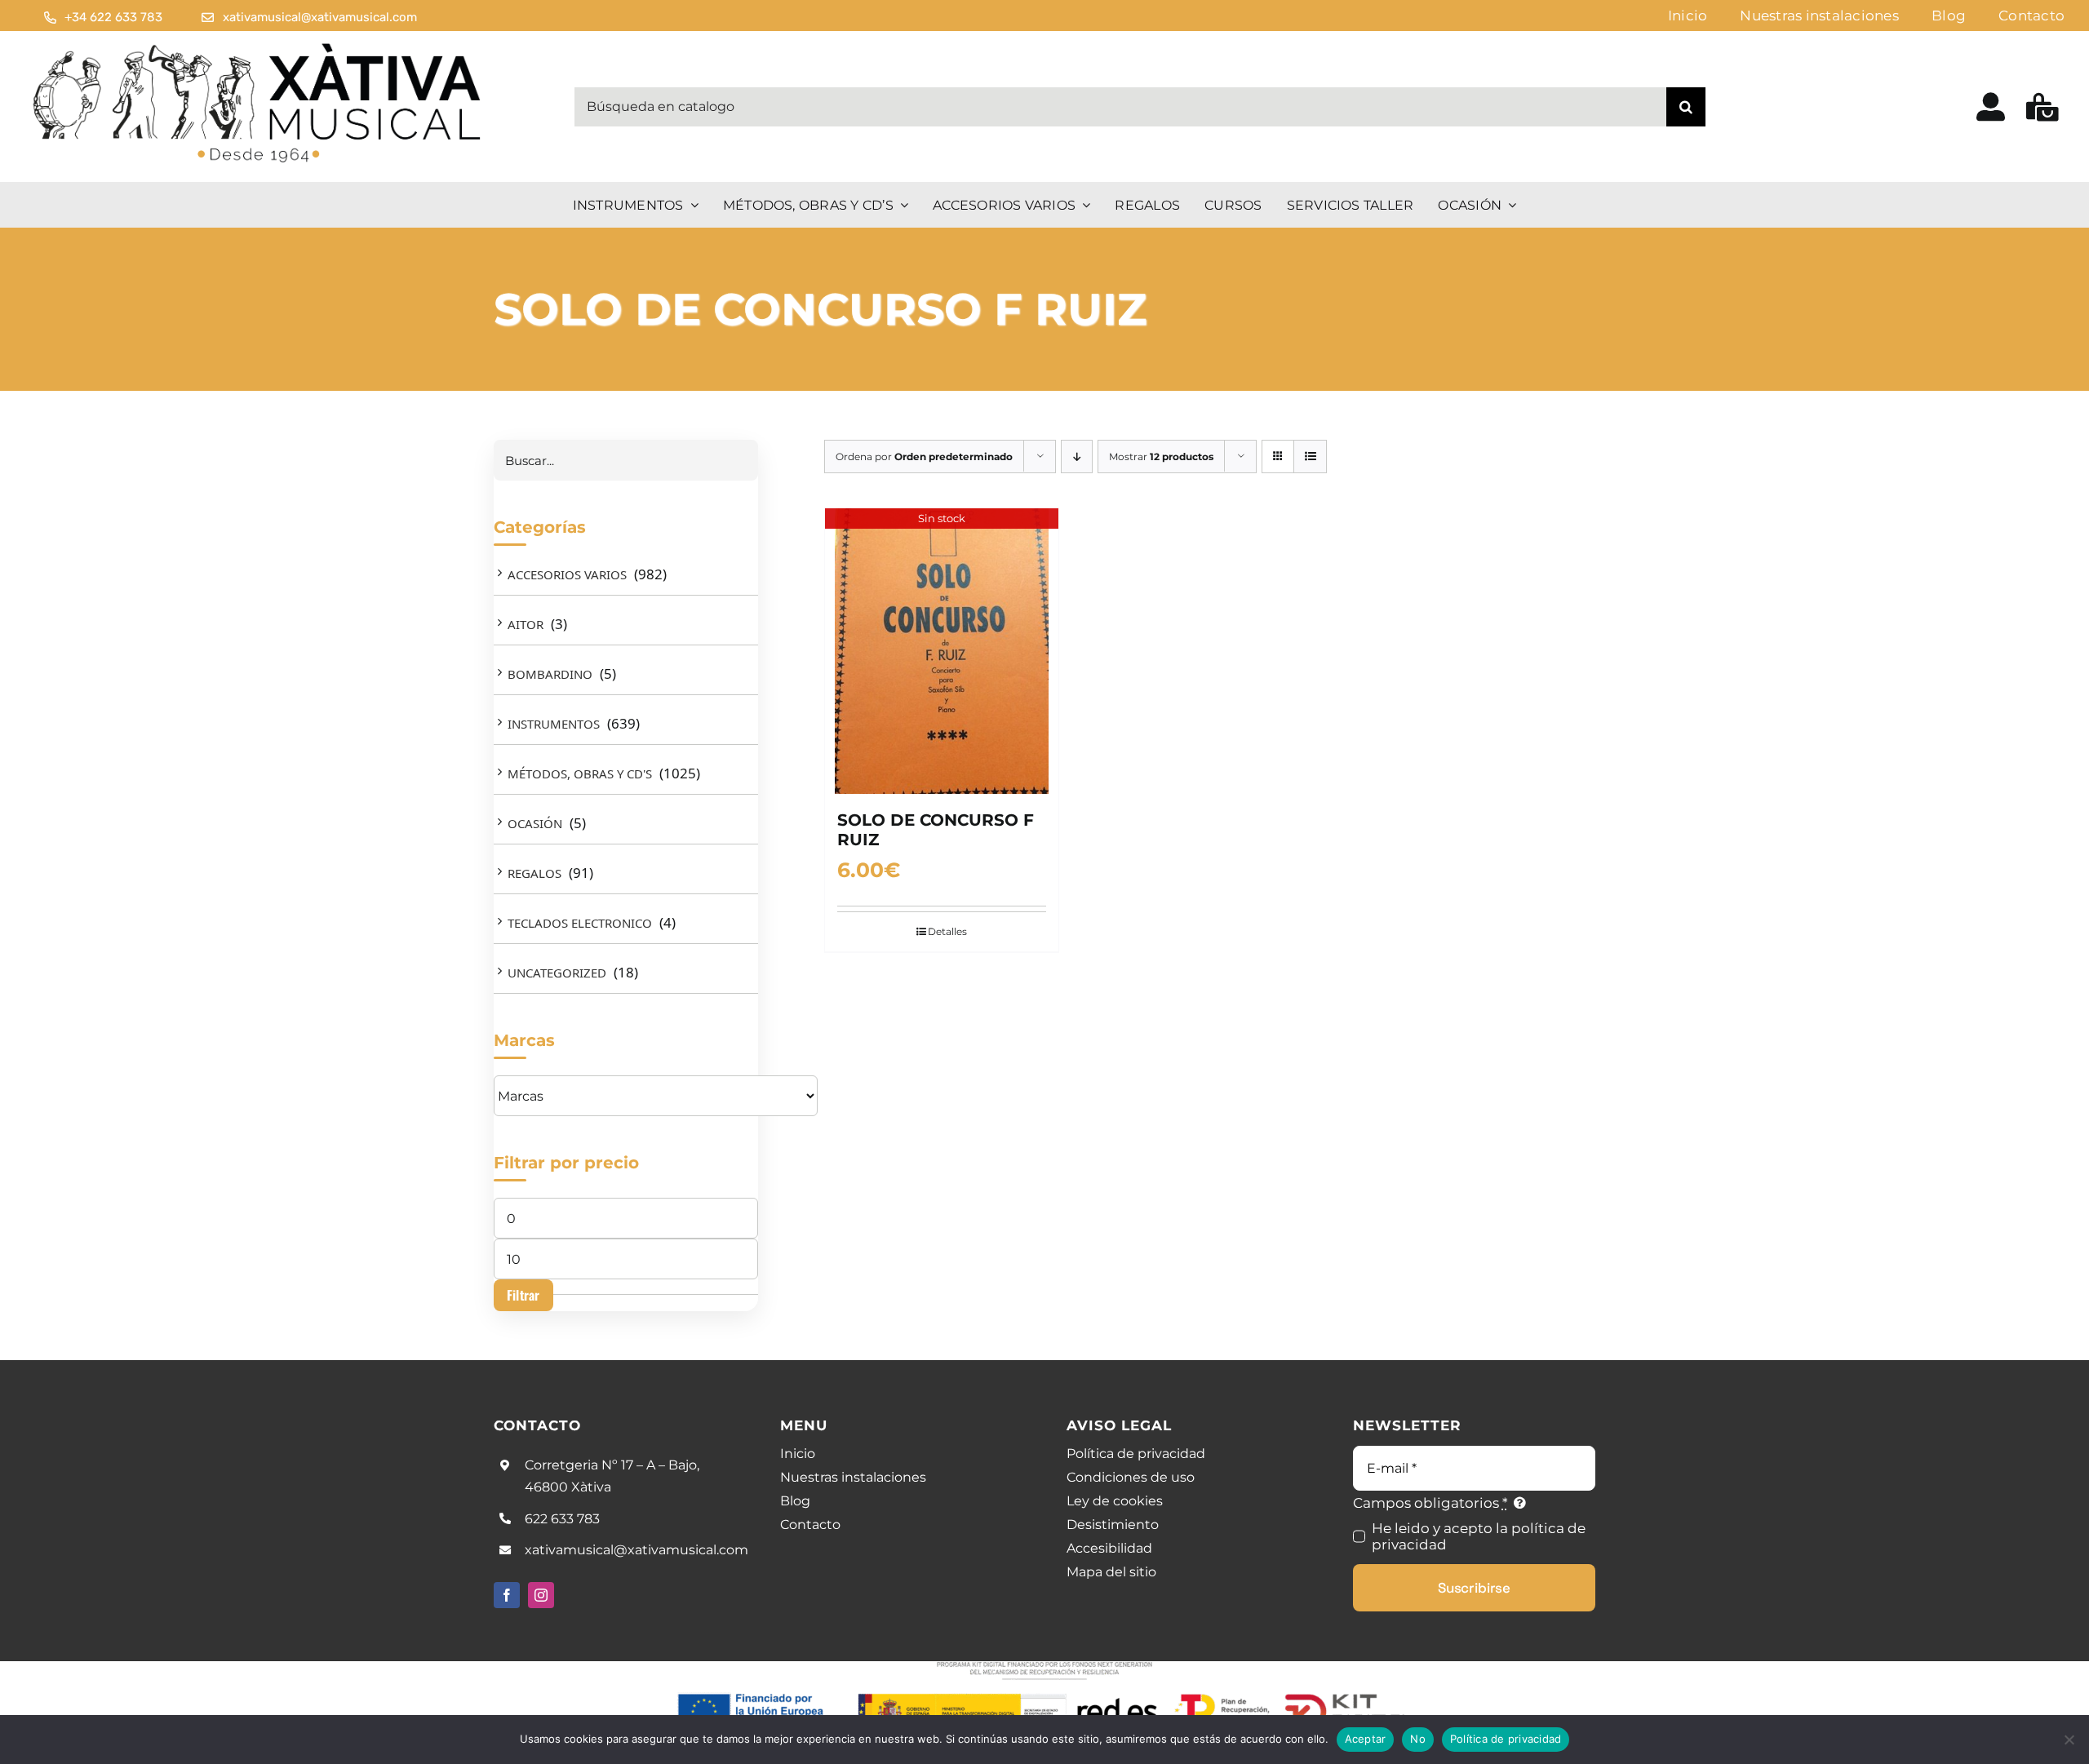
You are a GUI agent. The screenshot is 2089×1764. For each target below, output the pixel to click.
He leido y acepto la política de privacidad (1479, 1536)
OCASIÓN (535, 823)
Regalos (534, 873)
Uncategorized (557, 973)
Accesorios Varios (567, 574)
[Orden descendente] (1077, 457)
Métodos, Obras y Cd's (580, 773)
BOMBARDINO (550, 674)
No (1418, 1739)
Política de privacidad (1506, 1739)
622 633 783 (562, 1519)
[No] (2069, 1740)
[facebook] (507, 1595)
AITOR (526, 624)
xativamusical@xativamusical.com (636, 1550)
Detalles (947, 931)
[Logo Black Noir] (259, 44)
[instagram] (541, 1595)
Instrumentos (554, 724)
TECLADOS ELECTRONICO (580, 923)
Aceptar (1366, 1739)
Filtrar (523, 1295)
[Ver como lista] (1310, 457)
